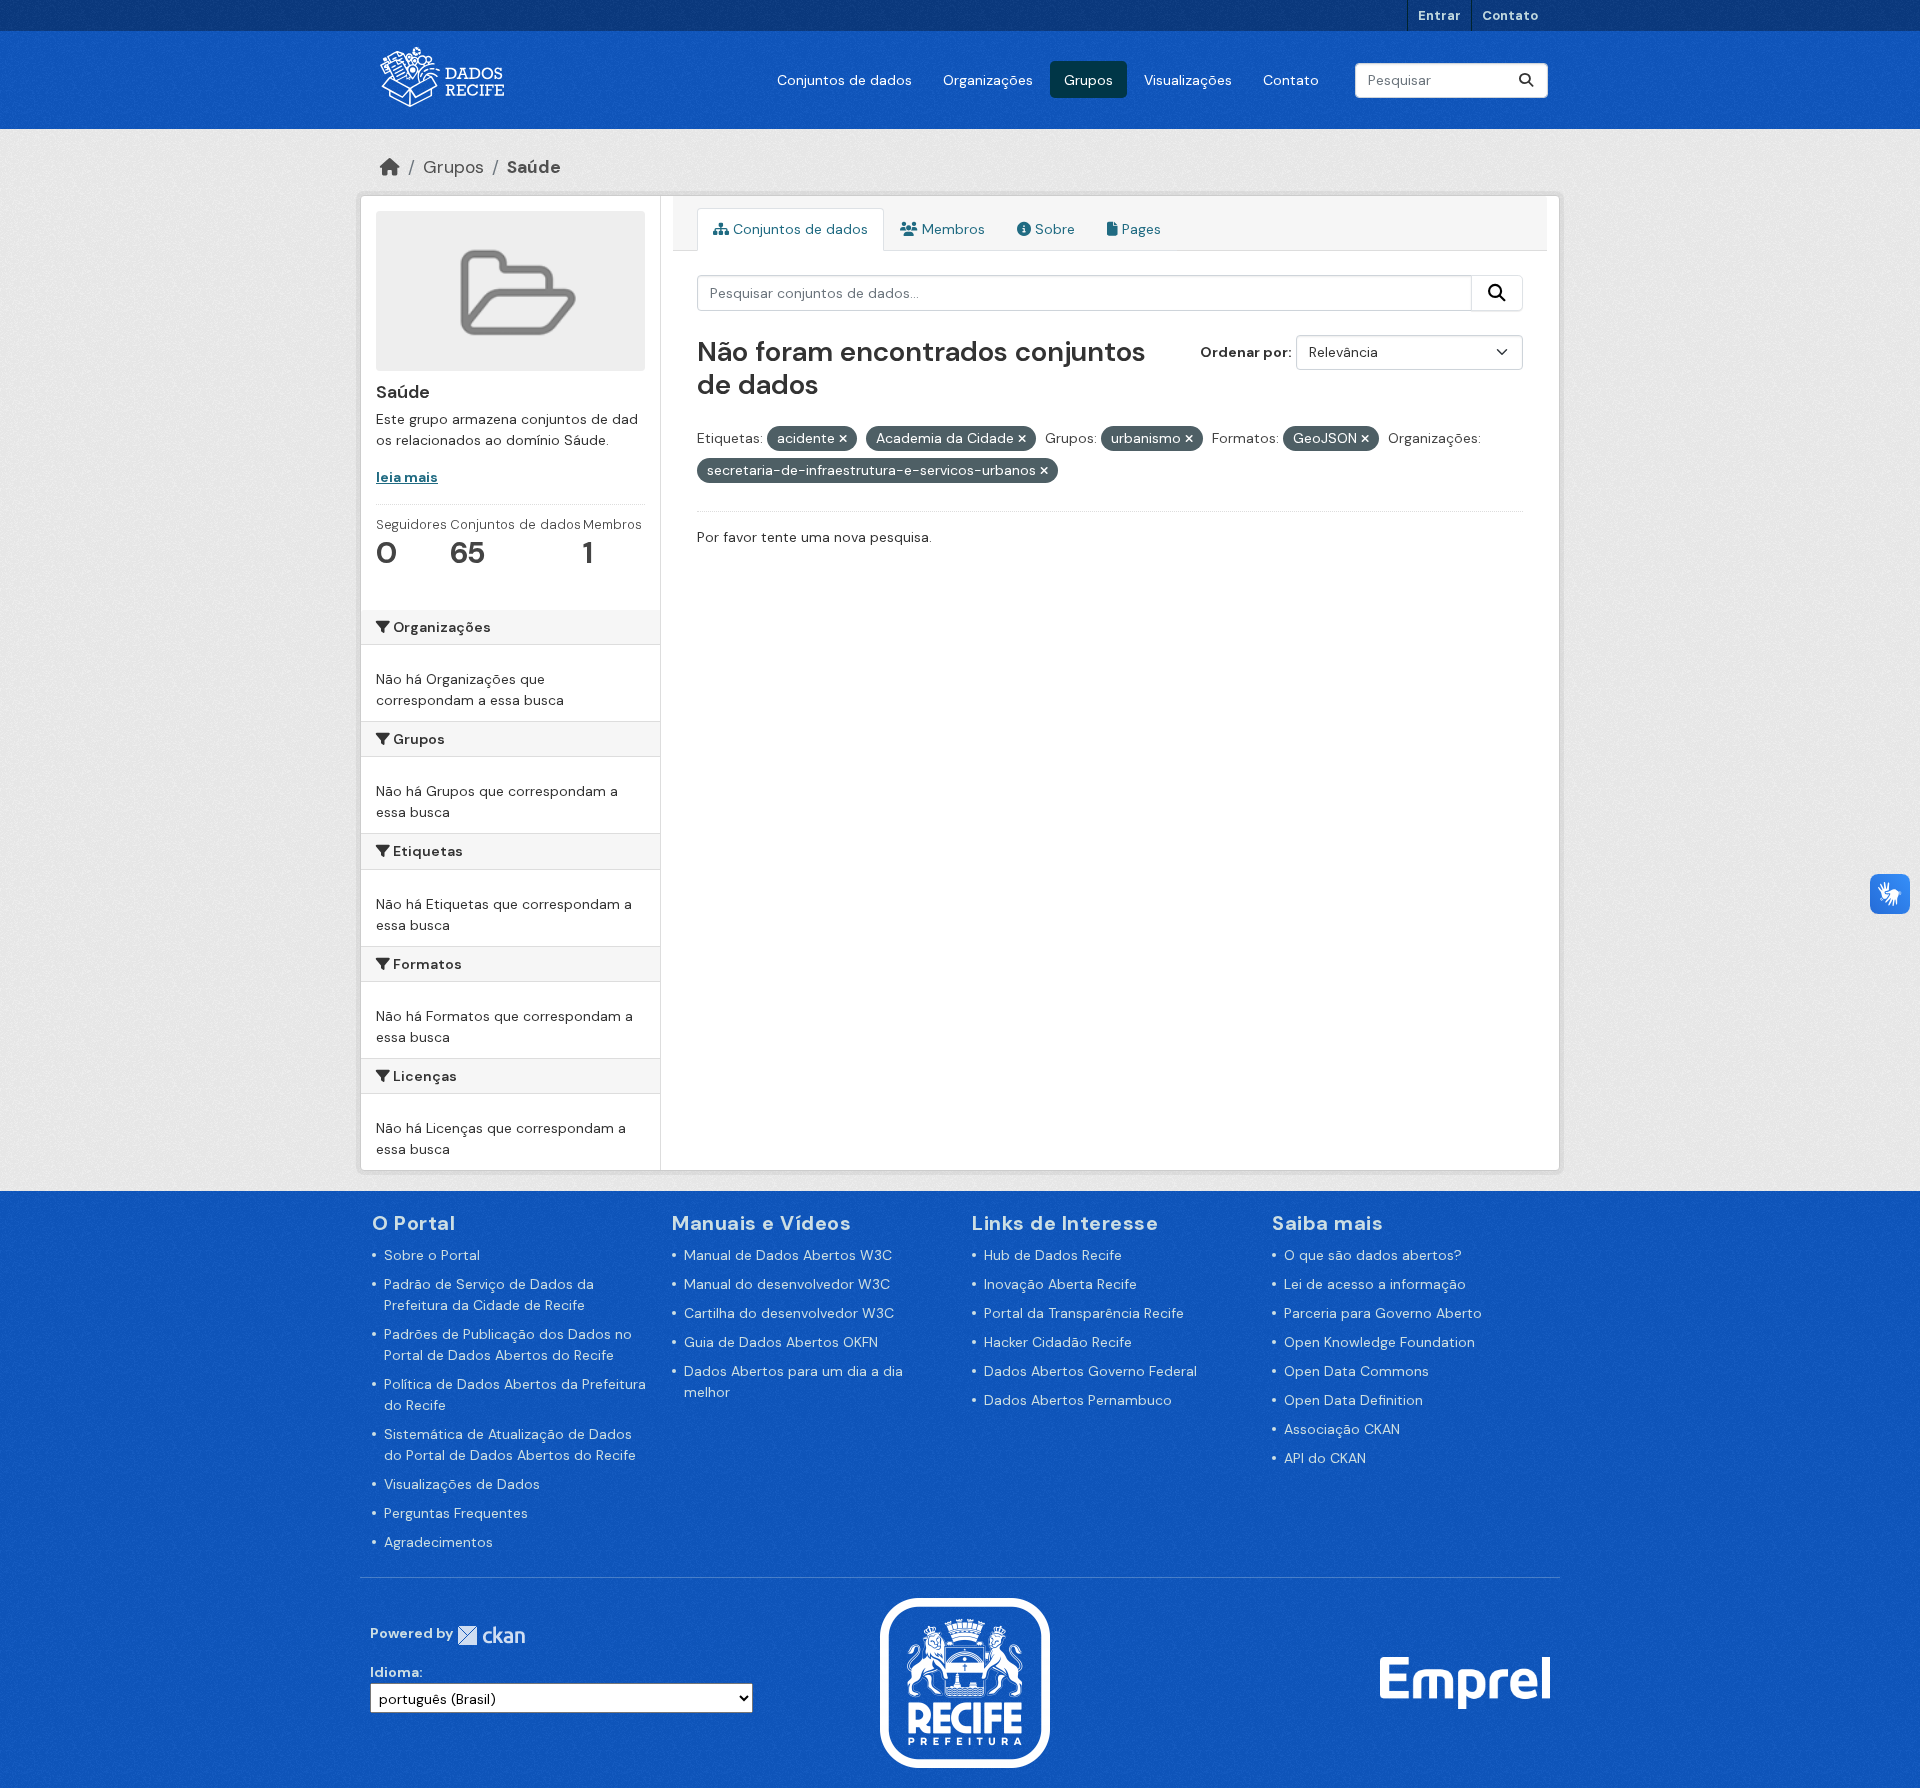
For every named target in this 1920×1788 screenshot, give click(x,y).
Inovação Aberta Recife (1060, 1284)
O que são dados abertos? (1373, 1255)
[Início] (390, 167)
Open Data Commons (1356, 1371)
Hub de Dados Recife (1053, 1255)
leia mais (407, 477)
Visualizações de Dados (462, 1484)
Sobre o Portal (432, 1255)
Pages (1139, 229)
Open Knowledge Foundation (1379, 1342)
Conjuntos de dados (844, 80)
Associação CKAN (1342, 1429)
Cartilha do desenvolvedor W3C (789, 1313)
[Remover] (843, 439)
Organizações (988, 80)
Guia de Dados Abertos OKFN (781, 1342)
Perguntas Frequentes (456, 1513)
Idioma (394, 1672)
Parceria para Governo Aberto (1383, 1313)
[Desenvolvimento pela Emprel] (1465, 1681)
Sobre (1053, 229)
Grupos (1088, 80)
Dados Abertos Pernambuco (1078, 1400)
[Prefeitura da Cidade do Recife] (965, 1681)
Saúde (534, 167)
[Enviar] (1526, 80)
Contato (1510, 15)
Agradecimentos (438, 1542)
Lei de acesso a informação (1375, 1284)
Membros (951, 229)
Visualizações (1188, 80)
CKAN (491, 1635)
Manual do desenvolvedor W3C (787, 1284)
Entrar (1439, 15)
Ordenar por (1244, 352)
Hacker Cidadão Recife (1058, 1342)
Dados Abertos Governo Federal (1090, 1371)
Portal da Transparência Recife (1084, 1313)
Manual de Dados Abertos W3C (788, 1255)
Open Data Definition (1353, 1400)
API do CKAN (1325, 1458)
